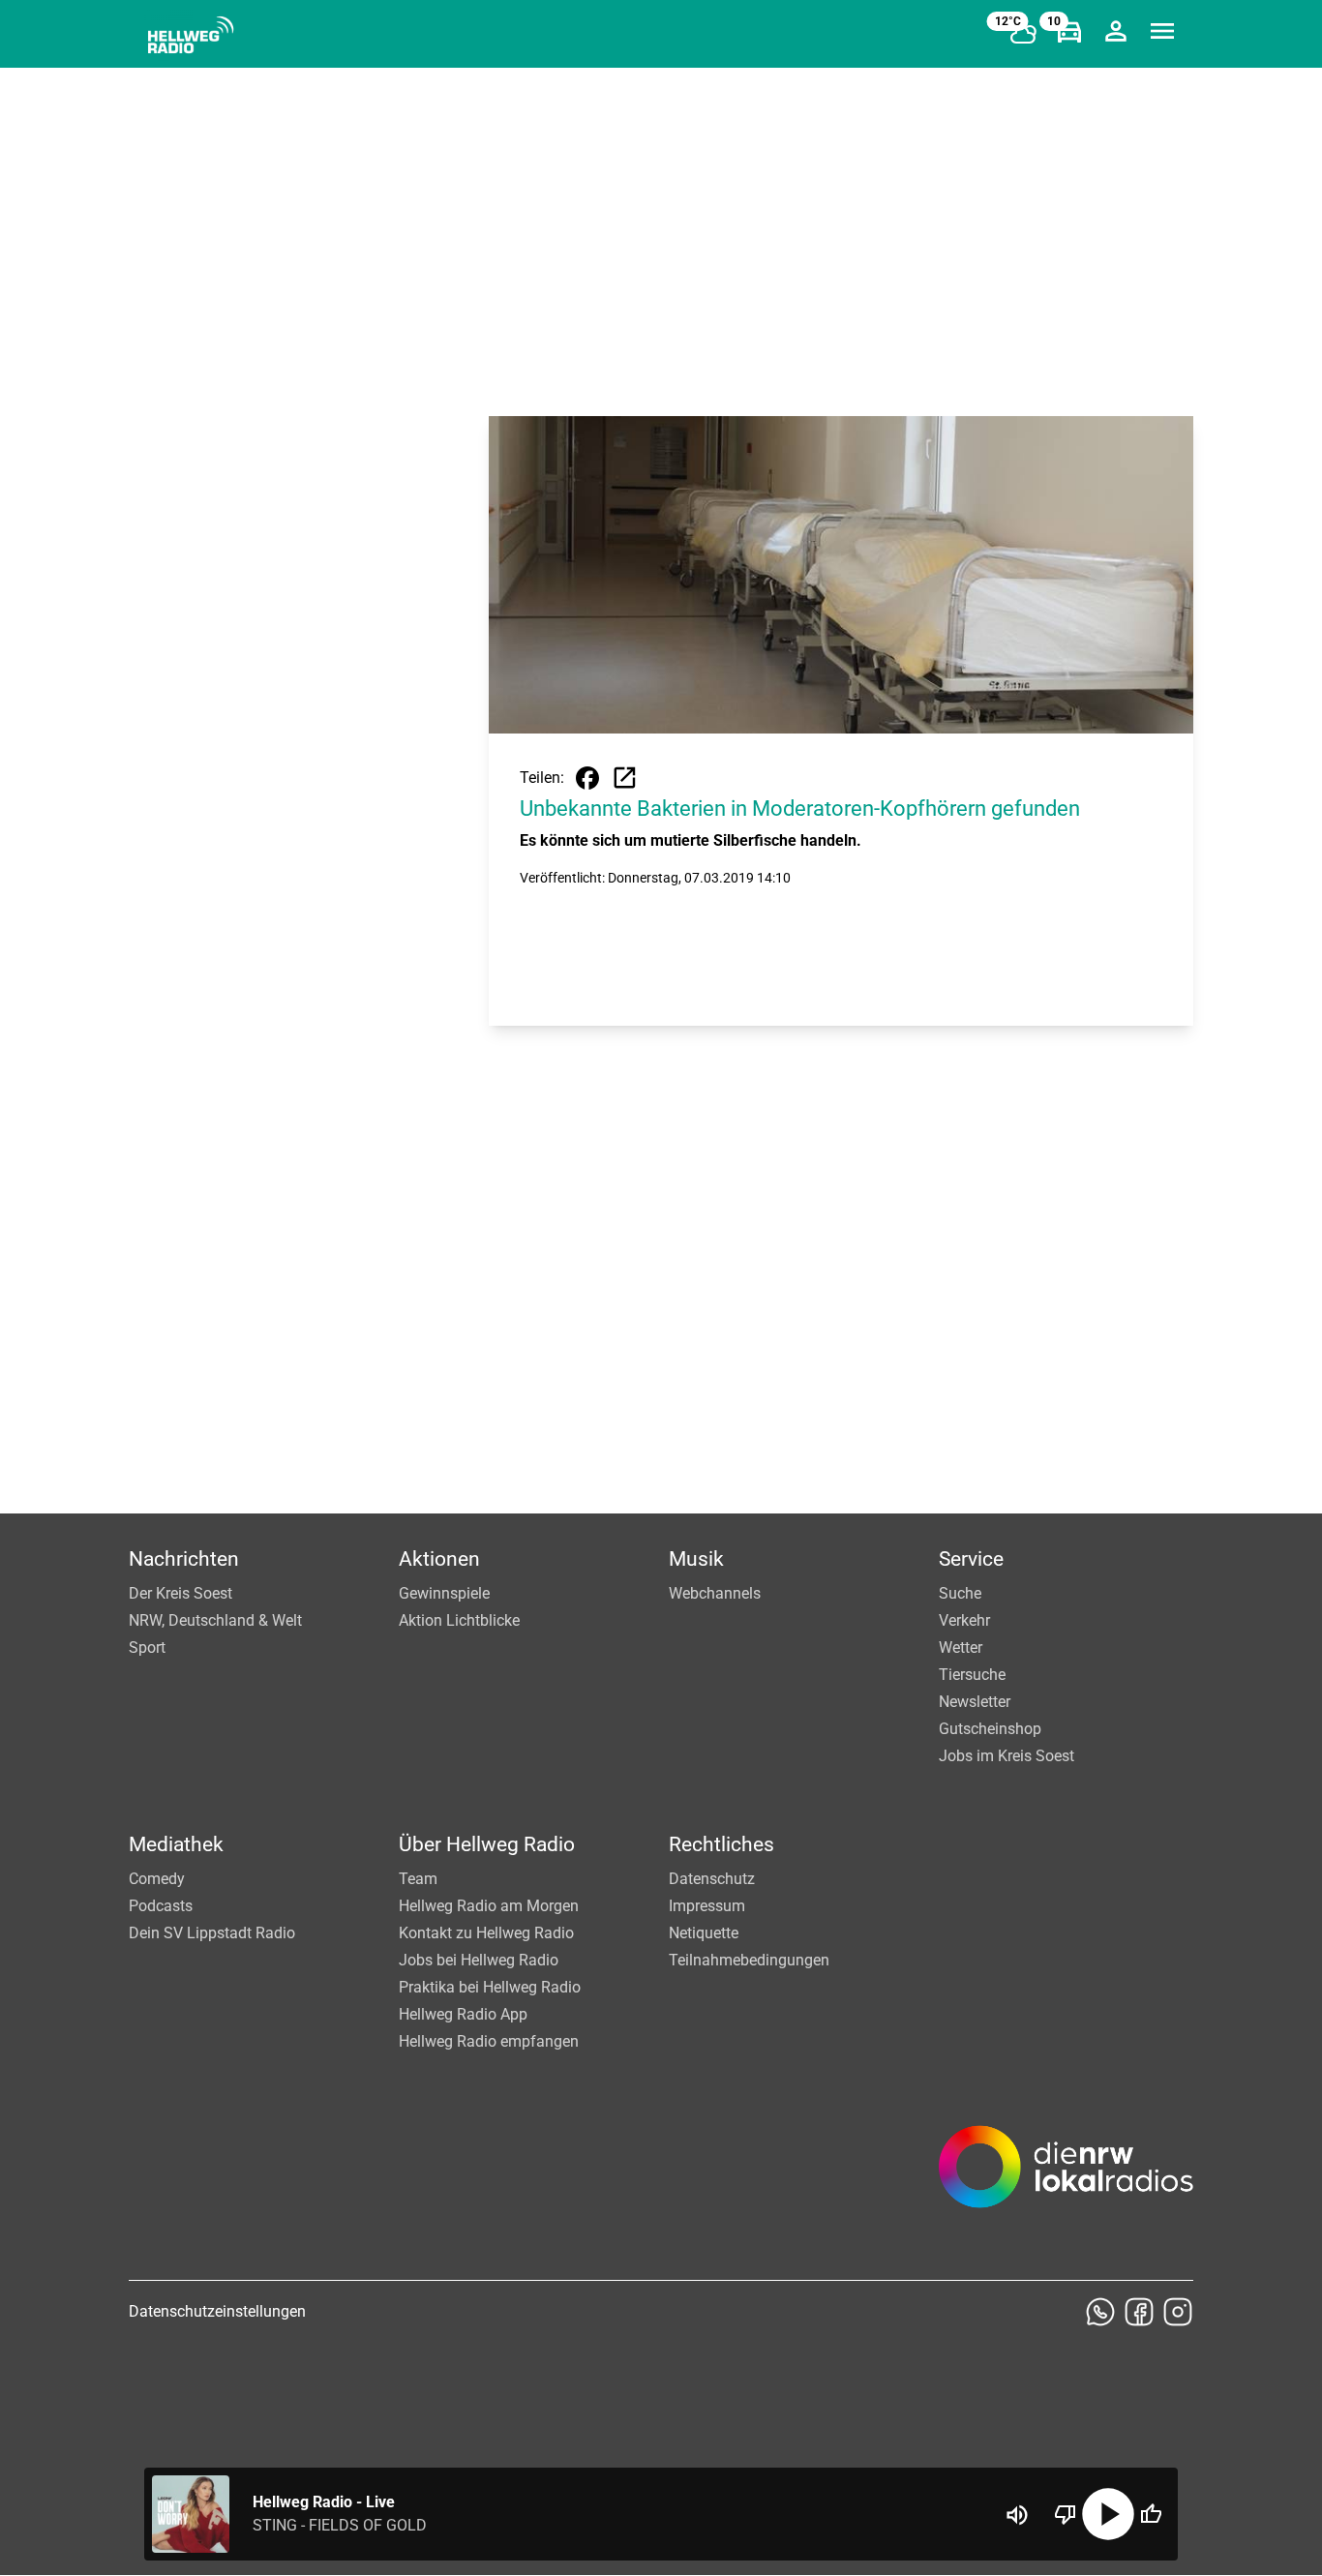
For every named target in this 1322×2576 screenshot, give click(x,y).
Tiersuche (972, 1675)
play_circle (1108, 2514)
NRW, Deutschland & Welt (215, 1620)
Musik (696, 1559)
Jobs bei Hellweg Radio (479, 1960)
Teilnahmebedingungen (749, 1960)
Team (418, 1879)
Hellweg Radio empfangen (489, 2041)
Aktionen (439, 1559)
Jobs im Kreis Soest (1007, 1756)
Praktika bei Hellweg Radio (490, 1987)
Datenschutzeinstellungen (217, 2311)
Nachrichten (184, 1559)
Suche (960, 1593)
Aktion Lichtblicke (459, 1620)
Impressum (707, 1906)
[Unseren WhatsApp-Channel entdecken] (1100, 2312)
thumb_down (1066, 2514)
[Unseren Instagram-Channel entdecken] (1178, 2312)
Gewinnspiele (444, 1593)
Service (971, 1559)
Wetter (961, 1647)
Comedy (157, 1879)
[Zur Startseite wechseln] (191, 35)
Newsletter (975, 1702)
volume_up (1017, 2515)
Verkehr (964, 1620)
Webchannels (715, 1593)
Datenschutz (712, 1879)
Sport (147, 1647)
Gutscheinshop (990, 1729)
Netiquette (704, 1933)
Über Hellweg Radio (487, 1844)
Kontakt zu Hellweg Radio (486, 1933)
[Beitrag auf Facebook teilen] (587, 778)
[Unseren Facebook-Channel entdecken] (1139, 2312)
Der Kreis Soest (180, 1593)
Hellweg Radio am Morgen (489, 1906)
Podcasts (161, 1906)
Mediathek (176, 1844)
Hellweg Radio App (463, 2014)
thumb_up (1151, 2514)
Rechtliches (721, 1844)
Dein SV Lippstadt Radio (212, 1933)
